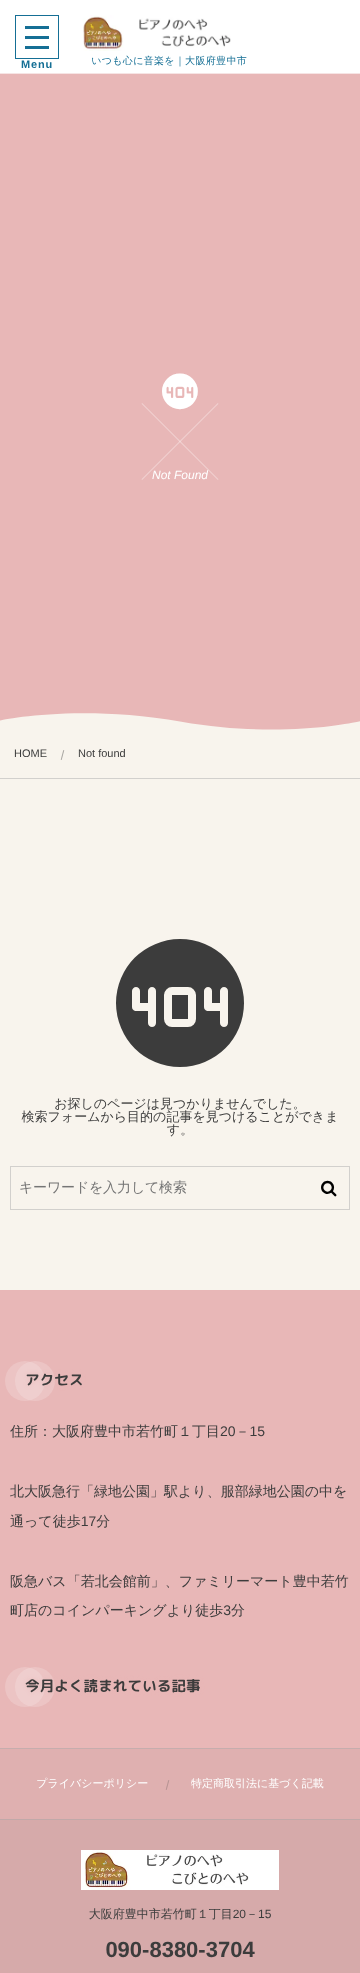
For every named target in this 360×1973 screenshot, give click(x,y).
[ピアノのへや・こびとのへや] (169, 33)
